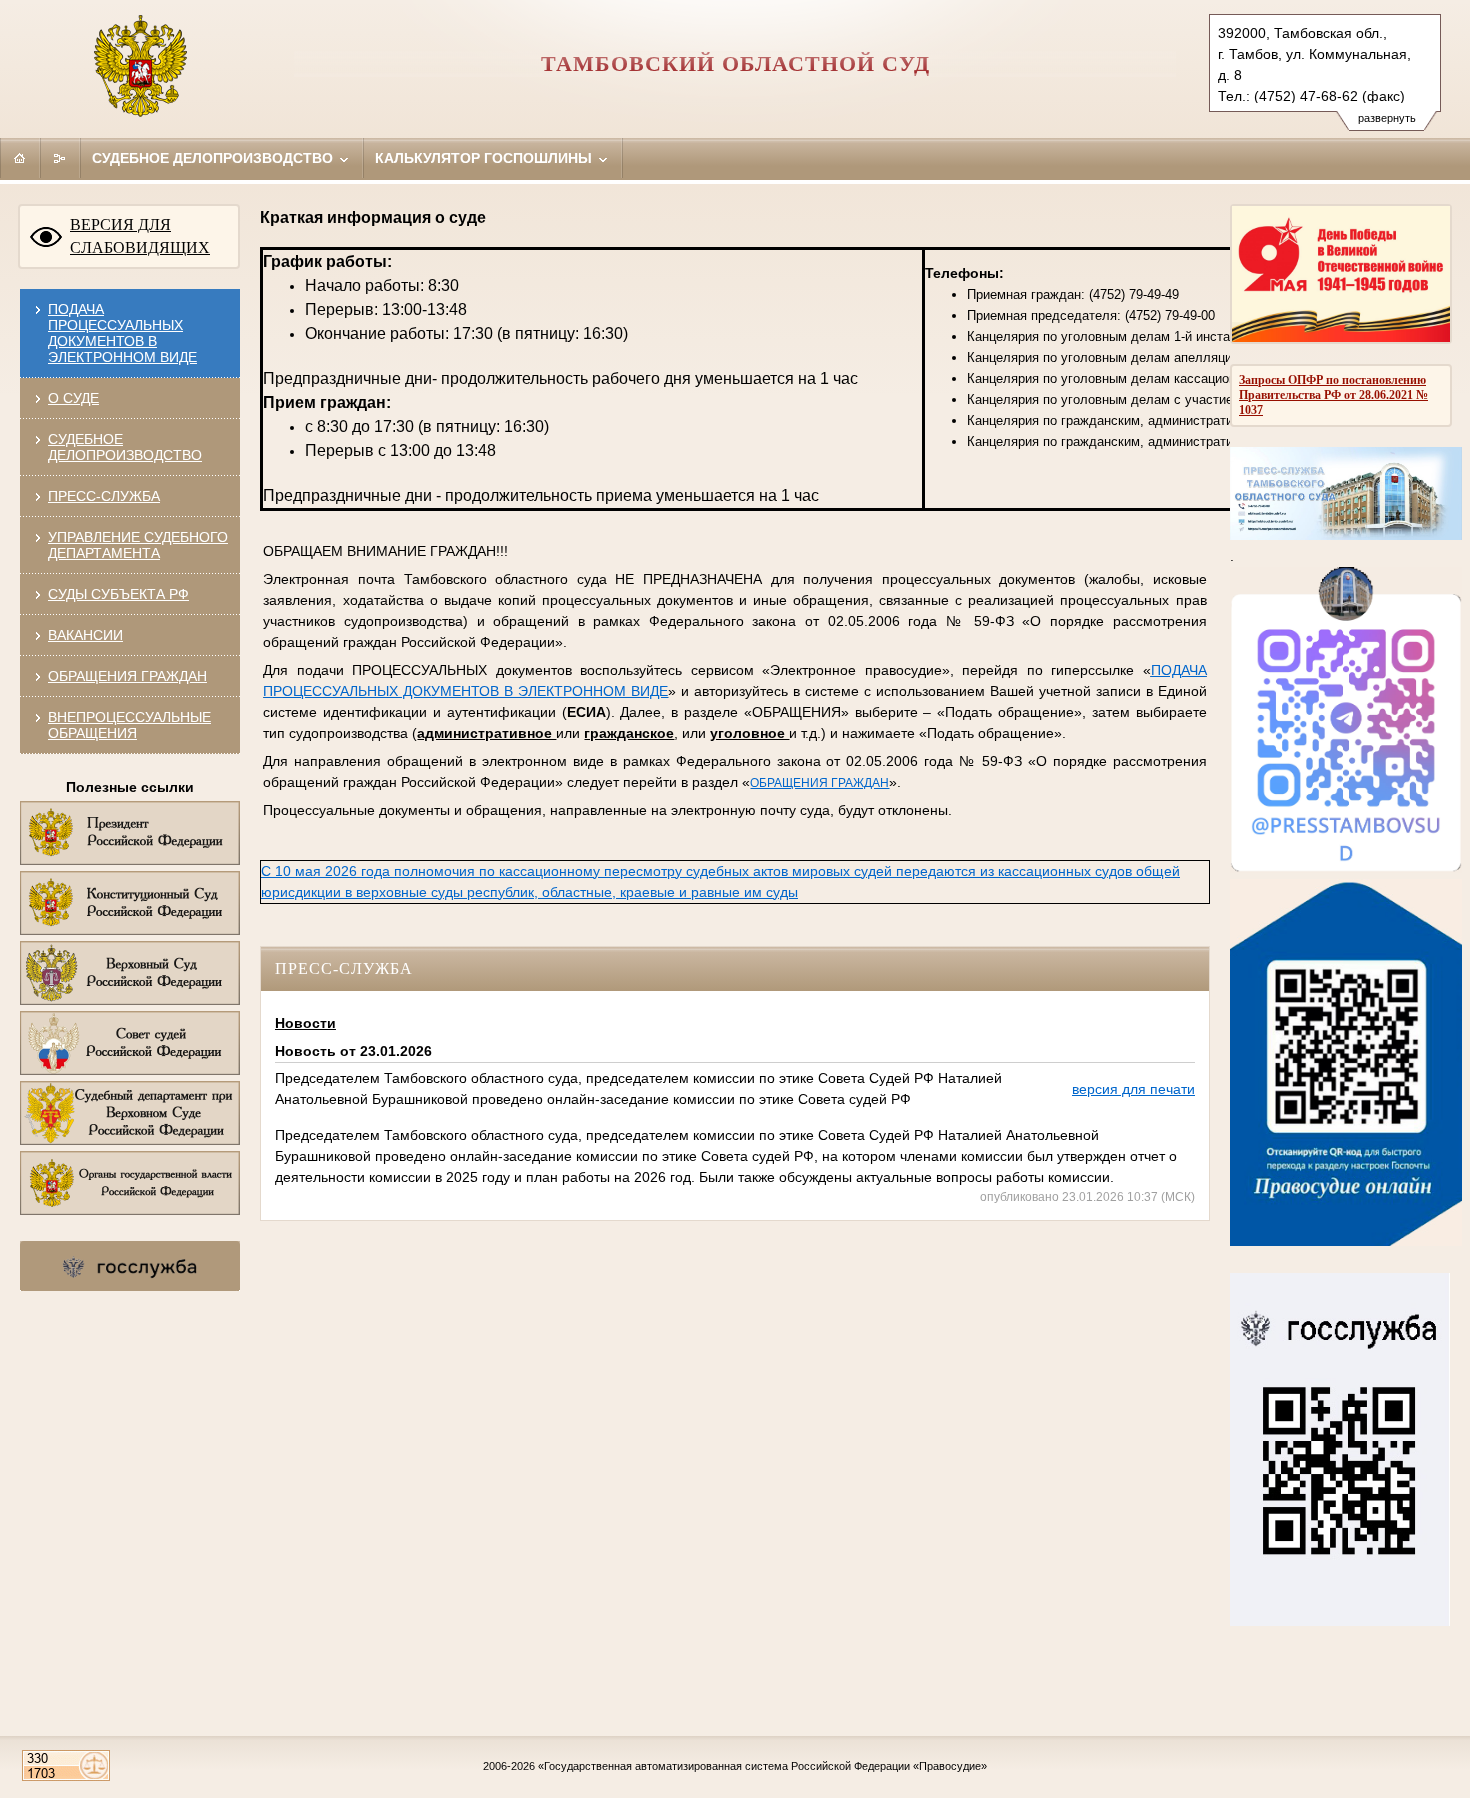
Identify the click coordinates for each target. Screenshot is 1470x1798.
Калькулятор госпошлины (485, 158)
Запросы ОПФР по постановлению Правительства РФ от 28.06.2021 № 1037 (1333, 395)
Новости (305, 1023)
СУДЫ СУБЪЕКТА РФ (118, 594)
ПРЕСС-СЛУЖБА (104, 496)
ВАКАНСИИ (85, 635)
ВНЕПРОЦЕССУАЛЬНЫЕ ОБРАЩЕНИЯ (129, 725)
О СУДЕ (73, 398)
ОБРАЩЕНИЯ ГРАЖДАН (127, 676)
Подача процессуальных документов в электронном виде (122, 333)
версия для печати (1133, 1089)
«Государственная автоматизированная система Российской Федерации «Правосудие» (762, 1766)
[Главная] (20, 158)
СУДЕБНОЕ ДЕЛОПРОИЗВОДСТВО (125, 447)
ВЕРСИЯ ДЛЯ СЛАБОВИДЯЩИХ (140, 236)
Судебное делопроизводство (214, 158)
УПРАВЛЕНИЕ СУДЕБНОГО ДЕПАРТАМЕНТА (138, 545)
